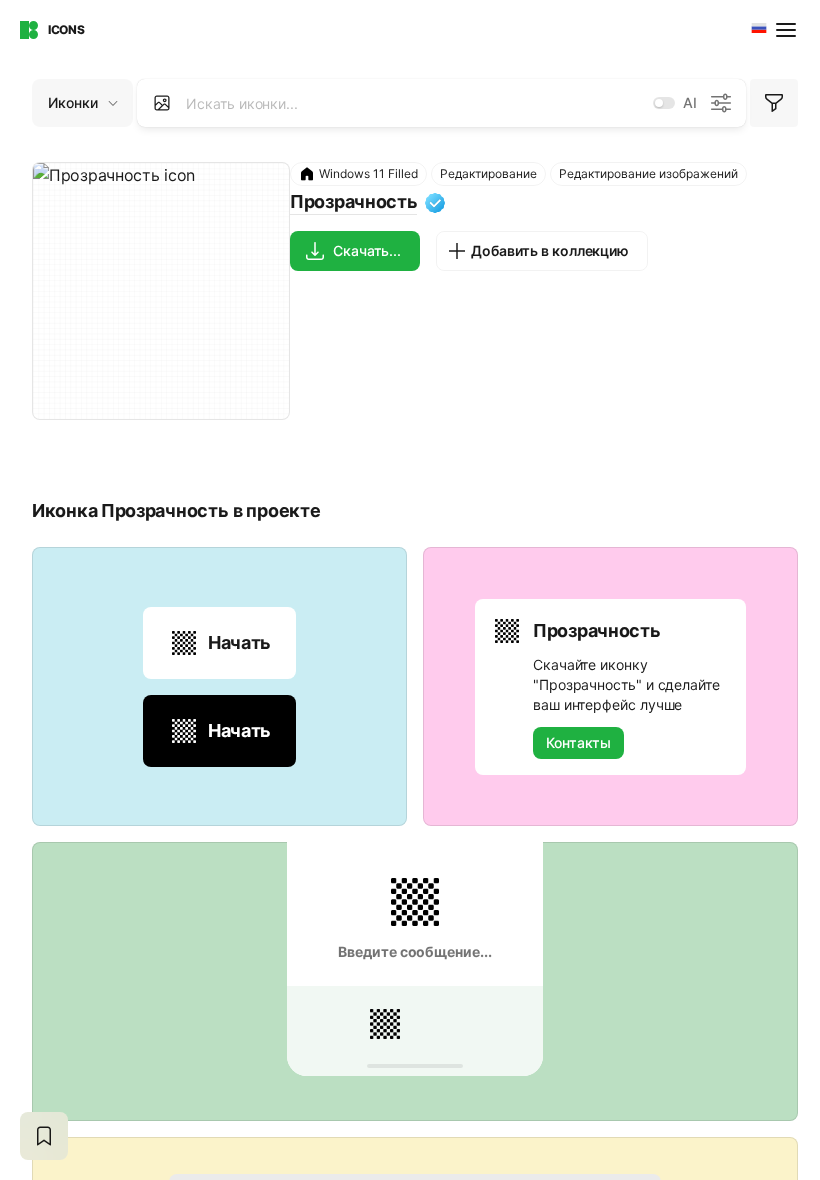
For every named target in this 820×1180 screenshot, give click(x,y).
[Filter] (774, 103)
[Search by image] (162, 103)
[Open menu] (788, 30)
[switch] (664, 103)
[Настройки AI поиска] (721, 103)
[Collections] (44, 1136)
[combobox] (757, 30)
